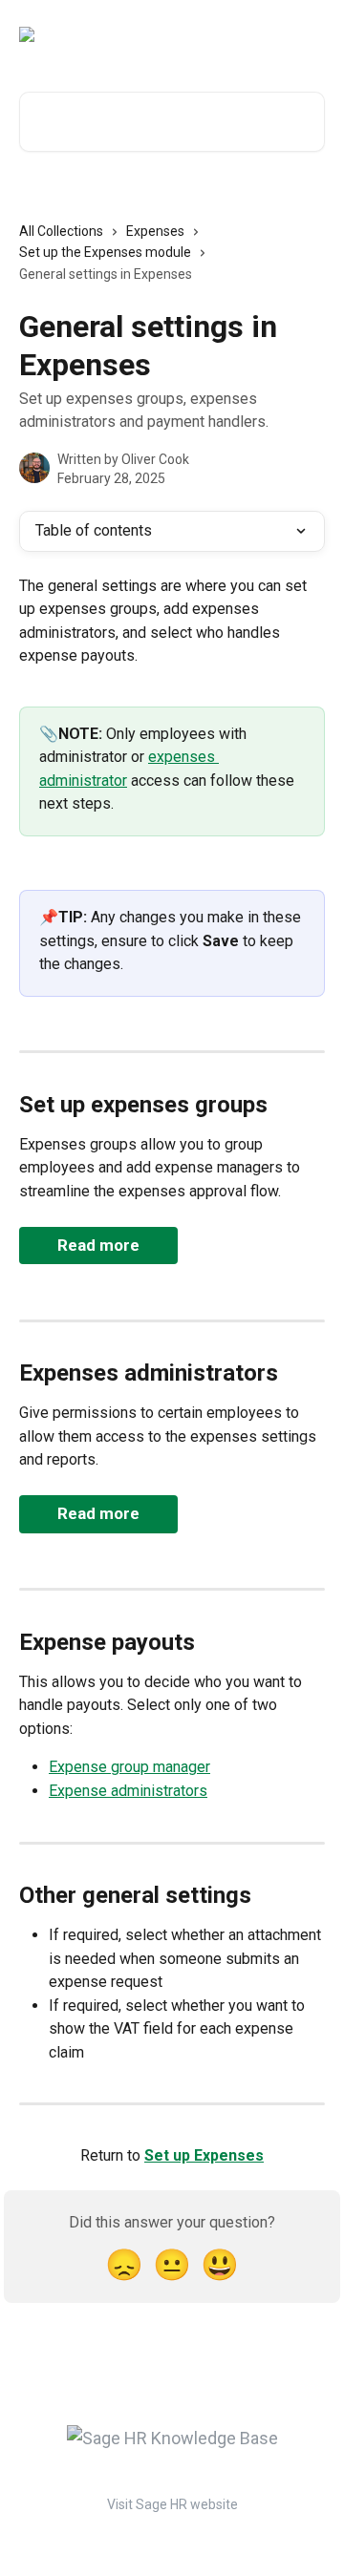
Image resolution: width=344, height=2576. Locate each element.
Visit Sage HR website (172, 2504)
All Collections (61, 231)
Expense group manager (129, 1767)
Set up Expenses (204, 2155)
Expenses (155, 231)
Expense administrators (128, 1791)
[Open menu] (308, 34)
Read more (98, 1245)
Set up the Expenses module (105, 252)
